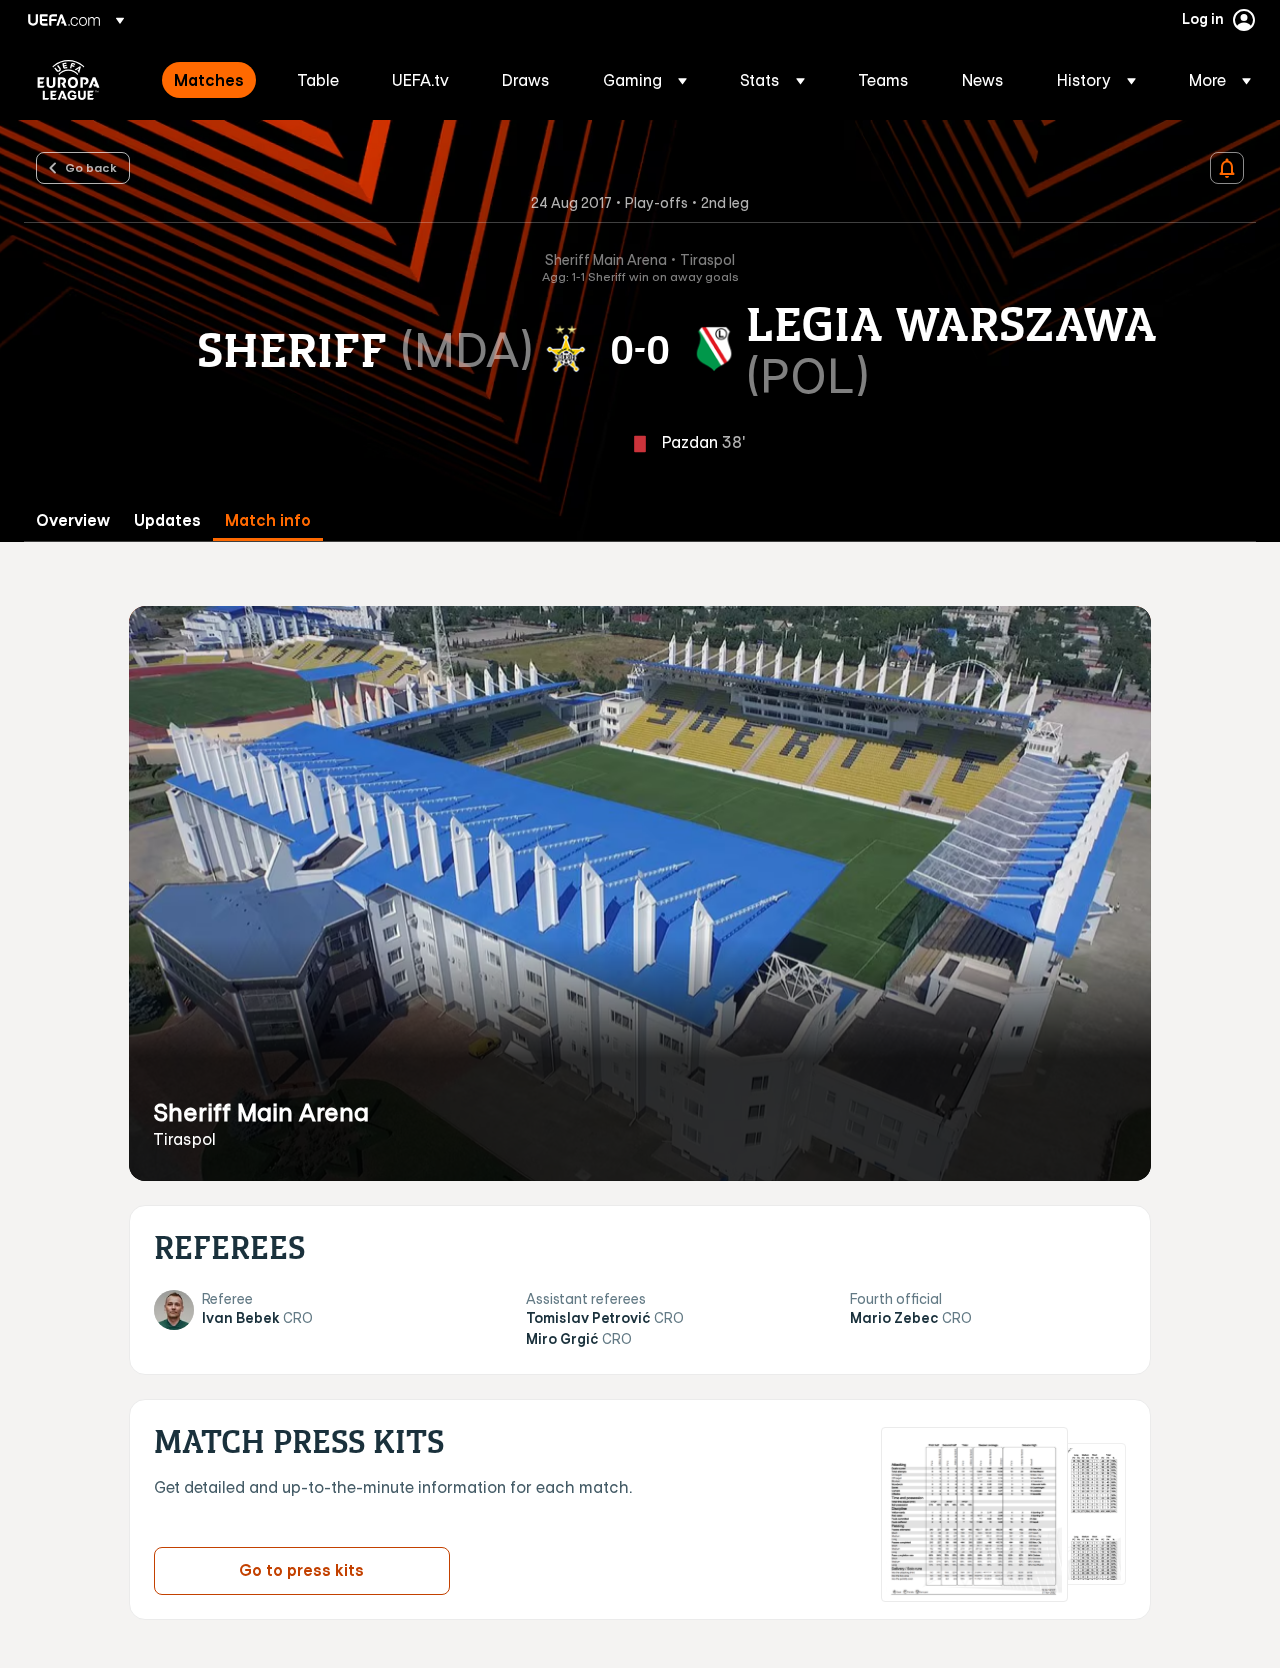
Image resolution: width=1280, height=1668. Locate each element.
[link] (209, 80)
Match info (268, 520)
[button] (645, 80)
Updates (167, 520)
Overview (73, 520)
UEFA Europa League (68, 80)
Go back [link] (91, 167)
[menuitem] (210, 80)
